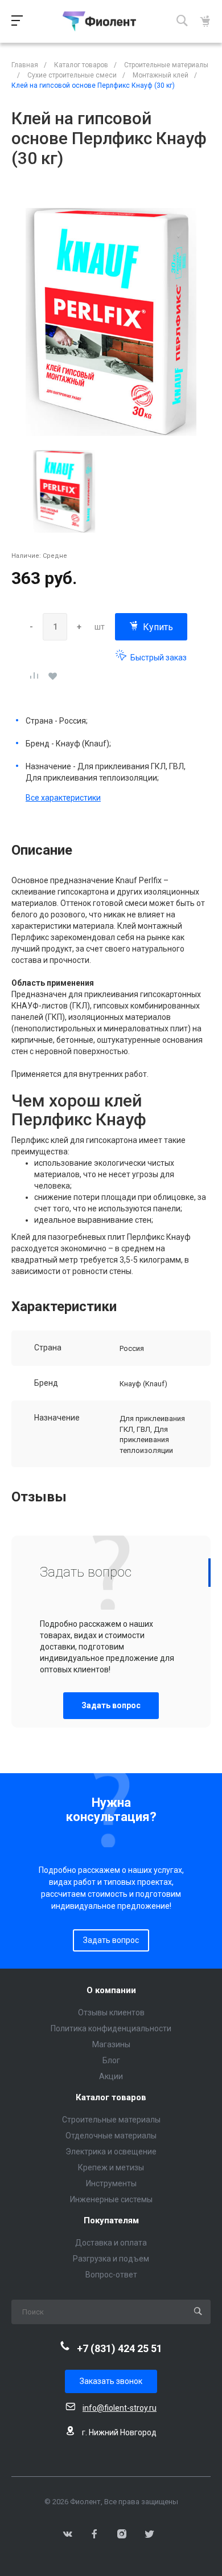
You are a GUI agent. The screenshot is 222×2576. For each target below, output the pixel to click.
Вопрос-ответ (111, 2275)
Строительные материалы (111, 2120)
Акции (111, 2076)
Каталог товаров (111, 2098)
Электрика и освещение (111, 2152)
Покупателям (111, 2221)
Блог (111, 2060)
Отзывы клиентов (111, 2012)
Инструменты (111, 2183)
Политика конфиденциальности (111, 2028)
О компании (111, 1991)
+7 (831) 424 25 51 (120, 2348)
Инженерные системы (111, 2199)
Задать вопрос (111, 1705)
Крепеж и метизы (111, 2167)
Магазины (111, 2044)
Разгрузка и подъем (111, 2259)
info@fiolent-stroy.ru (120, 2408)
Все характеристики (63, 798)
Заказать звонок (111, 2381)
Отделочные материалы (111, 2136)
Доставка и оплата (111, 2243)
